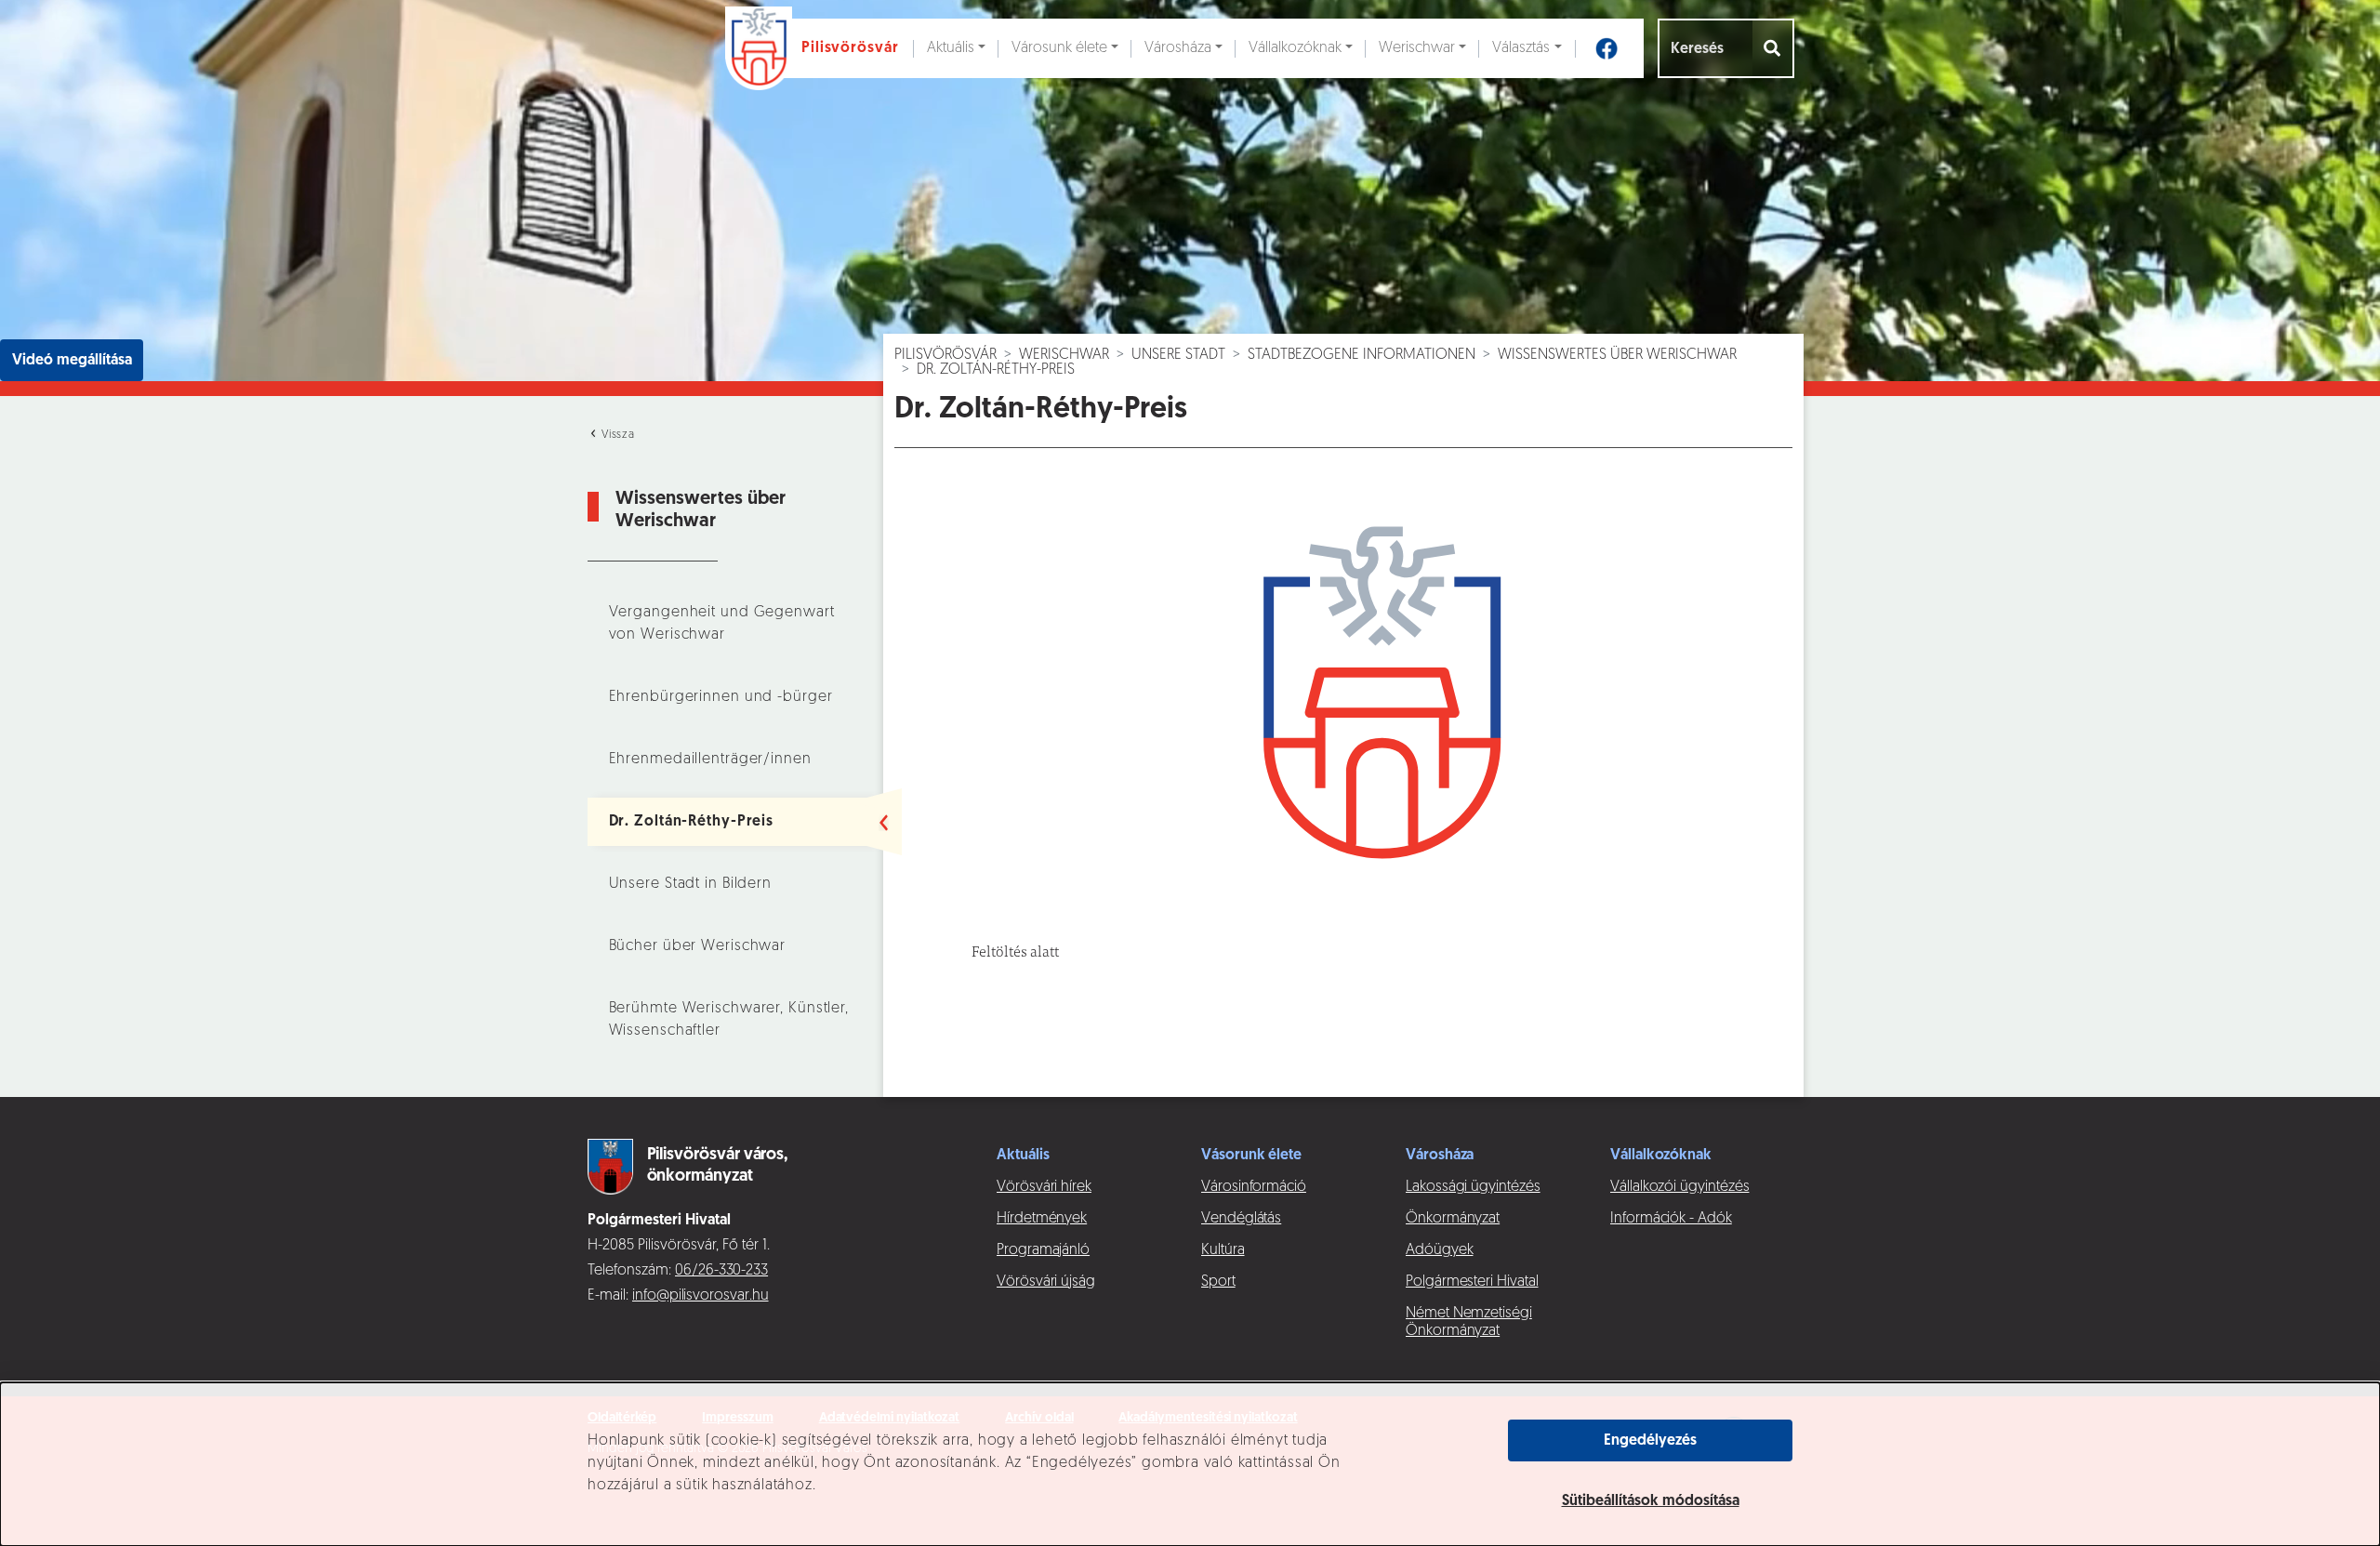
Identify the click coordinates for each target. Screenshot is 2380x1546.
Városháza (1178, 48)
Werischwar (1417, 48)
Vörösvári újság (1046, 1282)
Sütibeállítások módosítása (1651, 1501)
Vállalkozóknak (1295, 48)
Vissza (616, 435)
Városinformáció (1254, 1187)
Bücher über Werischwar (698, 946)
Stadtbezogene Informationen (1362, 355)
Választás (1521, 48)
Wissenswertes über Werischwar (1617, 355)
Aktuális (951, 48)
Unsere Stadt (1178, 355)
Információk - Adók (1671, 1219)
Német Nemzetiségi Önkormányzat (1469, 1322)
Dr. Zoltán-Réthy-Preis (692, 822)
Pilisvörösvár (945, 355)
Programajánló (1043, 1250)
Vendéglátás (1241, 1219)
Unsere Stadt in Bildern (690, 884)
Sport (1218, 1282)
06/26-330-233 (721, 1271)
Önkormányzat (1453, 1219)
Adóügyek (1439, 1250)
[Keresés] (1773, 48)
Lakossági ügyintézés (1473, 1187)
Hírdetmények (1042, 1219)
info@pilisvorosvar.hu (701, 1296)
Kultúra (1223, 1250)
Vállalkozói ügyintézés (1679, 1187)
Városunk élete (1059, 48)
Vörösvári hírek (1044, 1187)
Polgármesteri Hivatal (1472, 1282)
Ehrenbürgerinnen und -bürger (721, 697)
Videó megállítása (72, 361)
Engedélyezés (1650, 1441)
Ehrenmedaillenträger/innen (710, 760)
